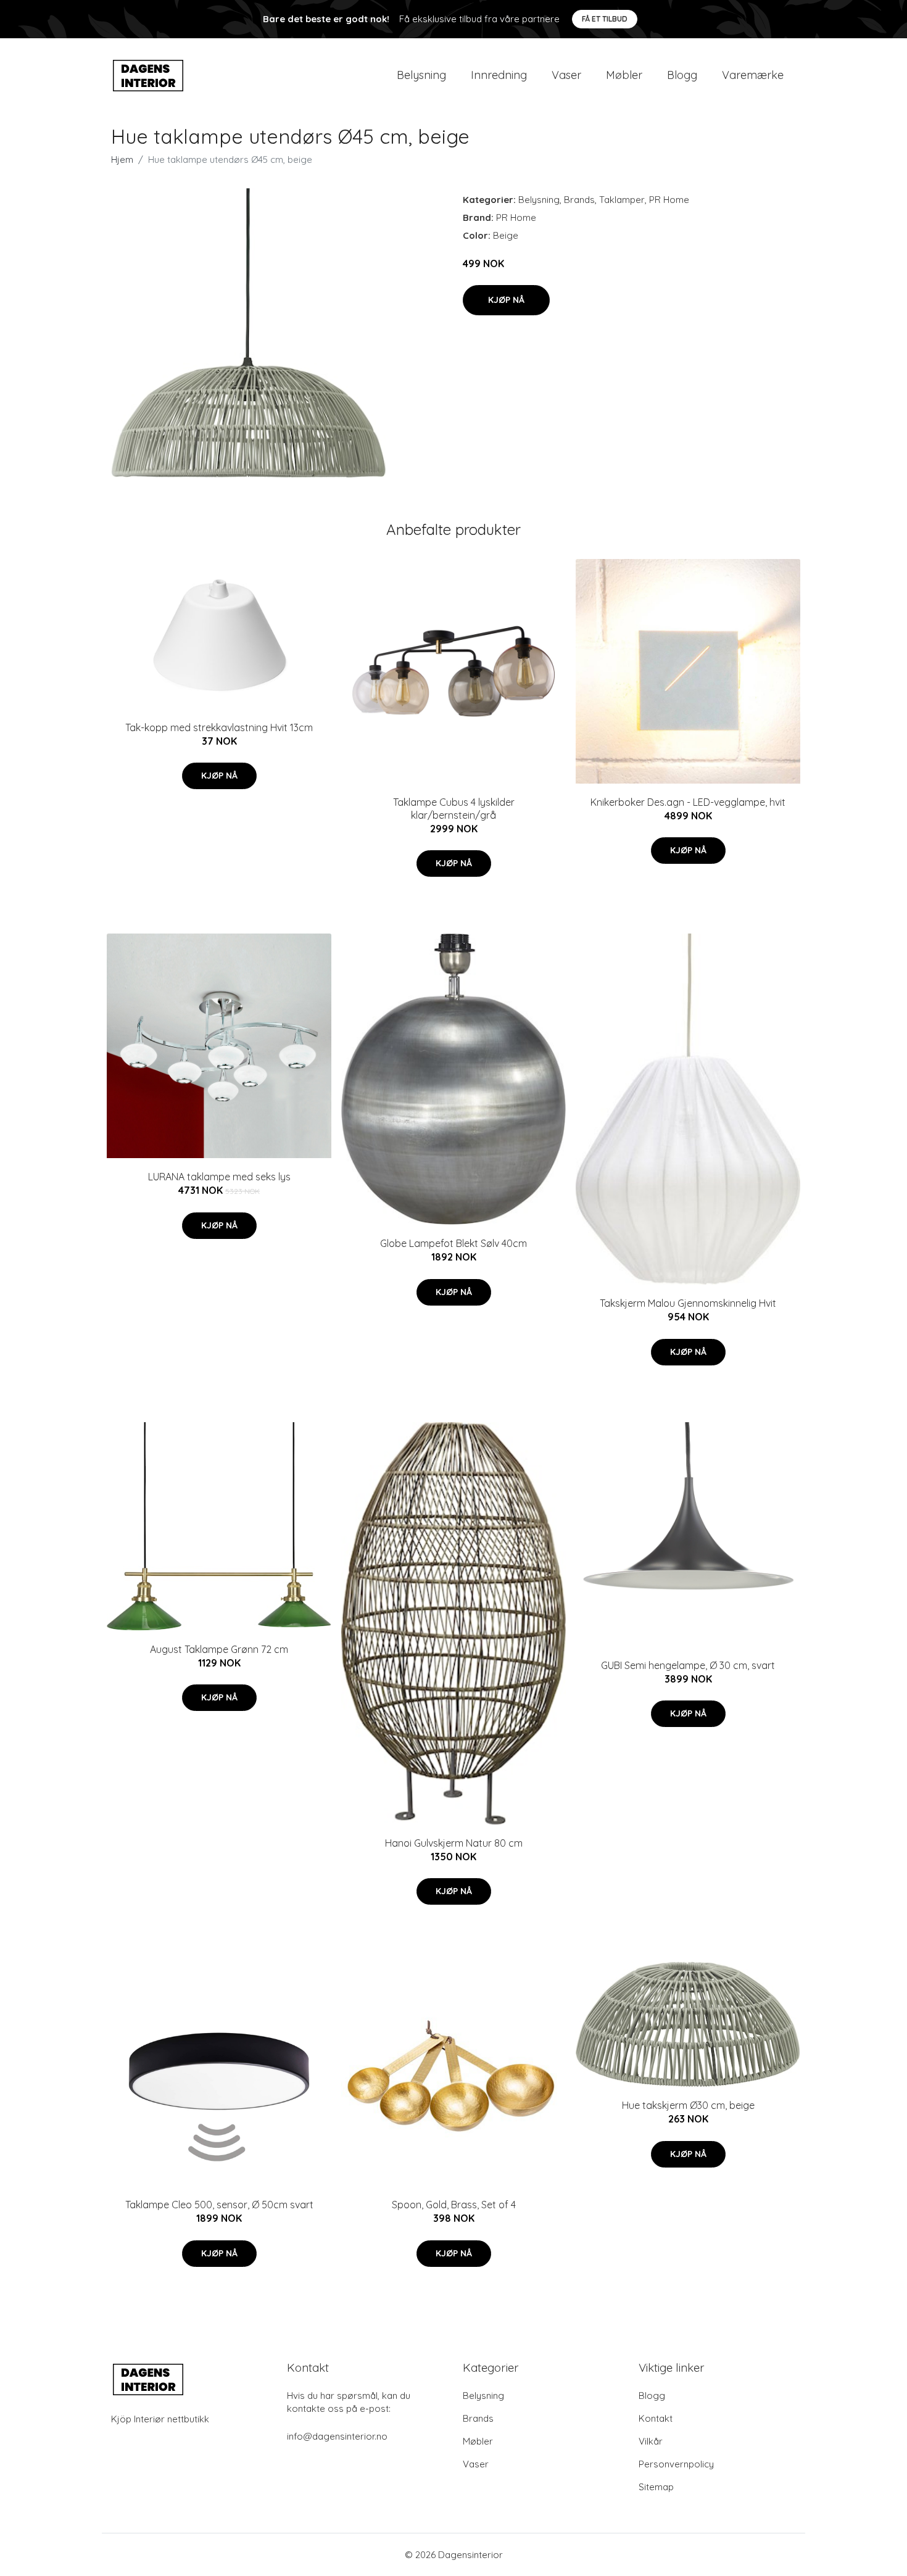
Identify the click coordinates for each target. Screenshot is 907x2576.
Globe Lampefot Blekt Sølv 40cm (453, 1243)
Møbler (624, 75)
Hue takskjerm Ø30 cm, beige (688, 2105)
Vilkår (651, 2441)
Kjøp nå (506, 300)
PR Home (669, 200)
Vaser (566, 75)
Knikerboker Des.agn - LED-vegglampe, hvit (688, 802)
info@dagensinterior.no (337, 2436)
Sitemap (656, 2487)
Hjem (122, 159)
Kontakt (656, 2418)
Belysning (421, 75)
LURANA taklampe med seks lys (219, 1177)
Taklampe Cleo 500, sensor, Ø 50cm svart (219, 2205)
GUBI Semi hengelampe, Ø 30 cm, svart (688, 1665)
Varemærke (753, 75)
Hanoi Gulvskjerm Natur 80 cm (454, 1843)
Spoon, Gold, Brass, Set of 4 (454, 2205)
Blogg (682, 75)
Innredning (499, 75)
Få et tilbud (605, 19)
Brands (579, 200)
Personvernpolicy (676, 2464)
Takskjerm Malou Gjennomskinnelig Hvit (688, 1303)
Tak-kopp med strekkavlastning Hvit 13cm (219, 727)
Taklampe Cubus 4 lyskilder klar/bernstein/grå (454, 809)
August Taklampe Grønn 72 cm (219, 1649)
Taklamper (622, 200)
